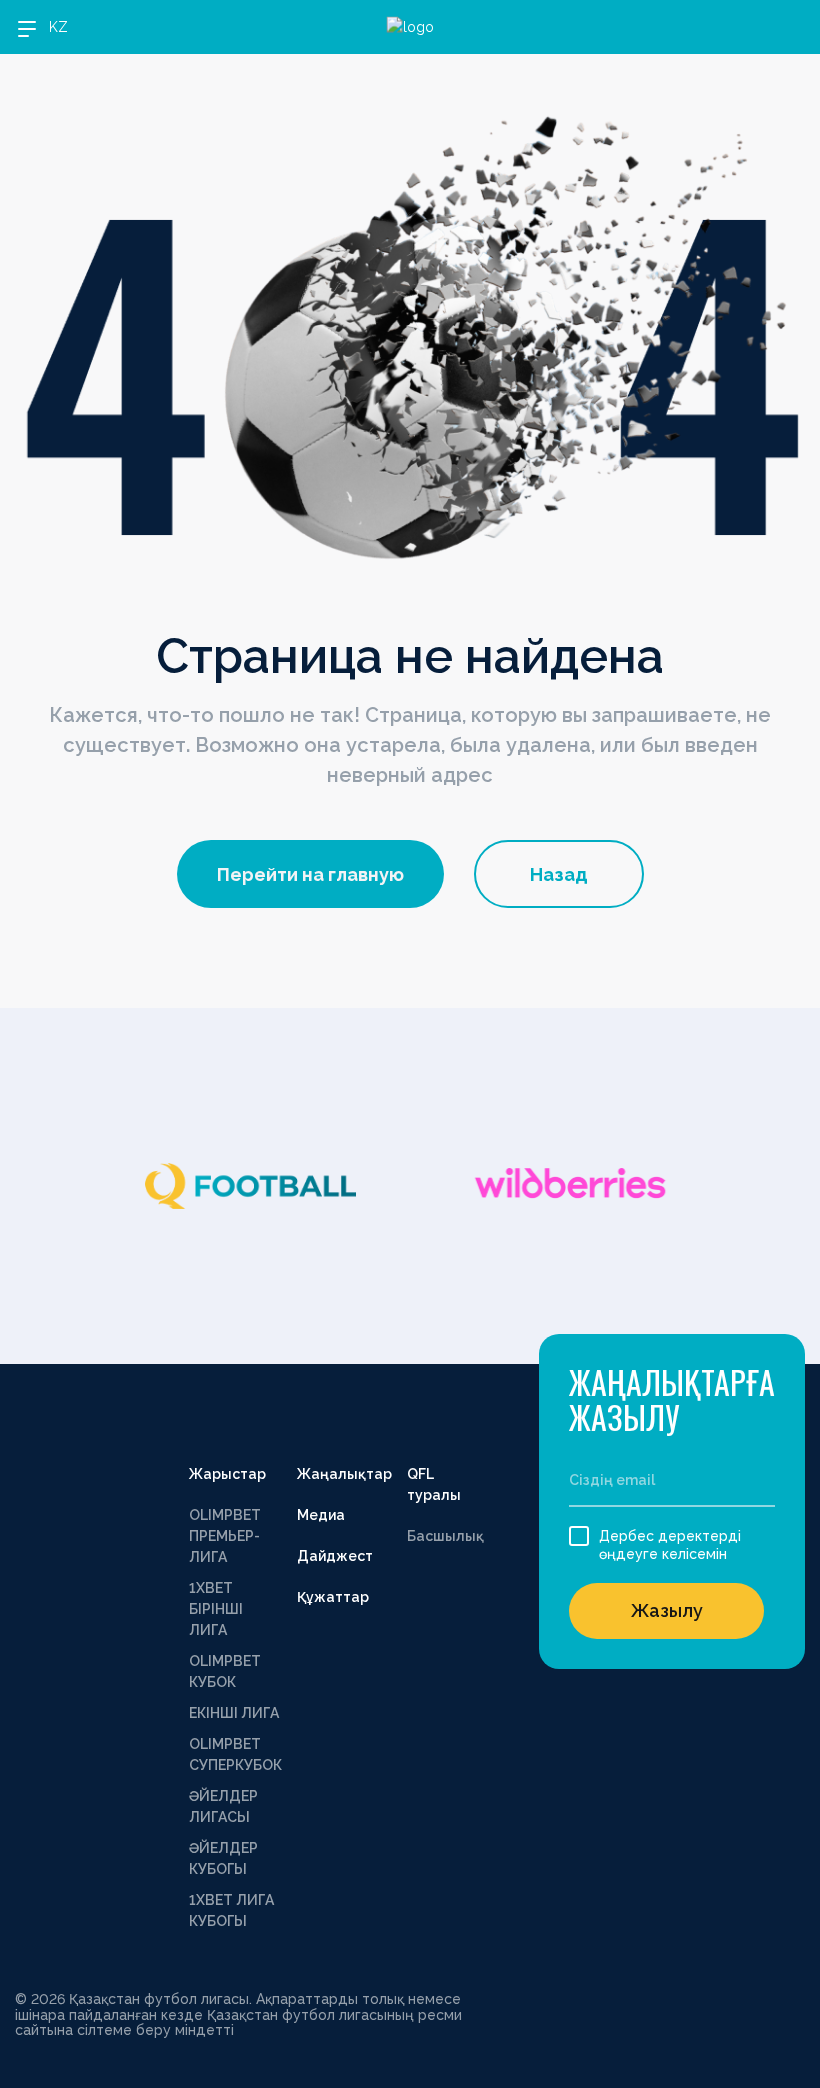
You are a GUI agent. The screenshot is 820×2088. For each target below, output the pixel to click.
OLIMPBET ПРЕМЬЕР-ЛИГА (225, 1536)
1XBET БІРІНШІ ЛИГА (216, 1609)
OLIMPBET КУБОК (225, 1671)
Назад (559, 874)
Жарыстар (227, 1474)
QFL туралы (434, 1484)
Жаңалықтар (344, 1474)
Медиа (321, 1515)
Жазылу (667, 1610)
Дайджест (335, 1556)
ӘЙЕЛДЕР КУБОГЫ (223, 1858)
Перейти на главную (310, 874)
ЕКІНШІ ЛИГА (234, 1713)
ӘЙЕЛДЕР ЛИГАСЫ (223, 1806)
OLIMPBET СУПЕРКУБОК (235, 1754)
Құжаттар (333, 1597)
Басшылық (445, 1536)
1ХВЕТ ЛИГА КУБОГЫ (231, 1910)
